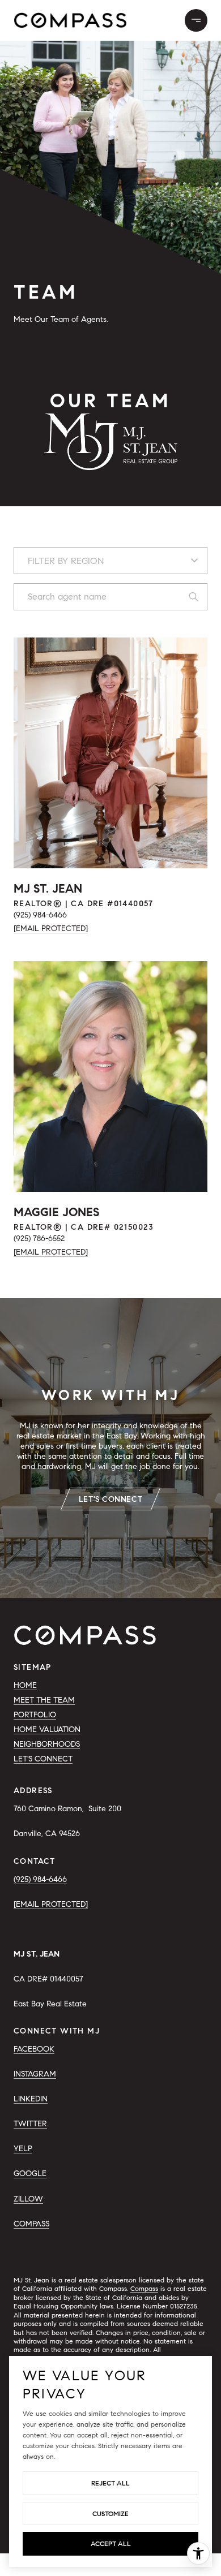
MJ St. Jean (48, 889)
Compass (31, 2224)
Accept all (111, 2543)
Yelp (23, 2149)
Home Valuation (47, 1729)
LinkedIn (31, 2099)
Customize (110, 2513)
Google (30, 2174)
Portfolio (35, 1715)
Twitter (30, 2124)
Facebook (34, 2049)
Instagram (35, 2074)
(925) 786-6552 (39, 1239)
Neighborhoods (47, 1744)
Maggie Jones (56, 1212)
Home (25, 1685)
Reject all (110, 2483)
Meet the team (44, 1700)
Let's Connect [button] (110, 1499)
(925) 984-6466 (40, 915)
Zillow (28, 2199)
